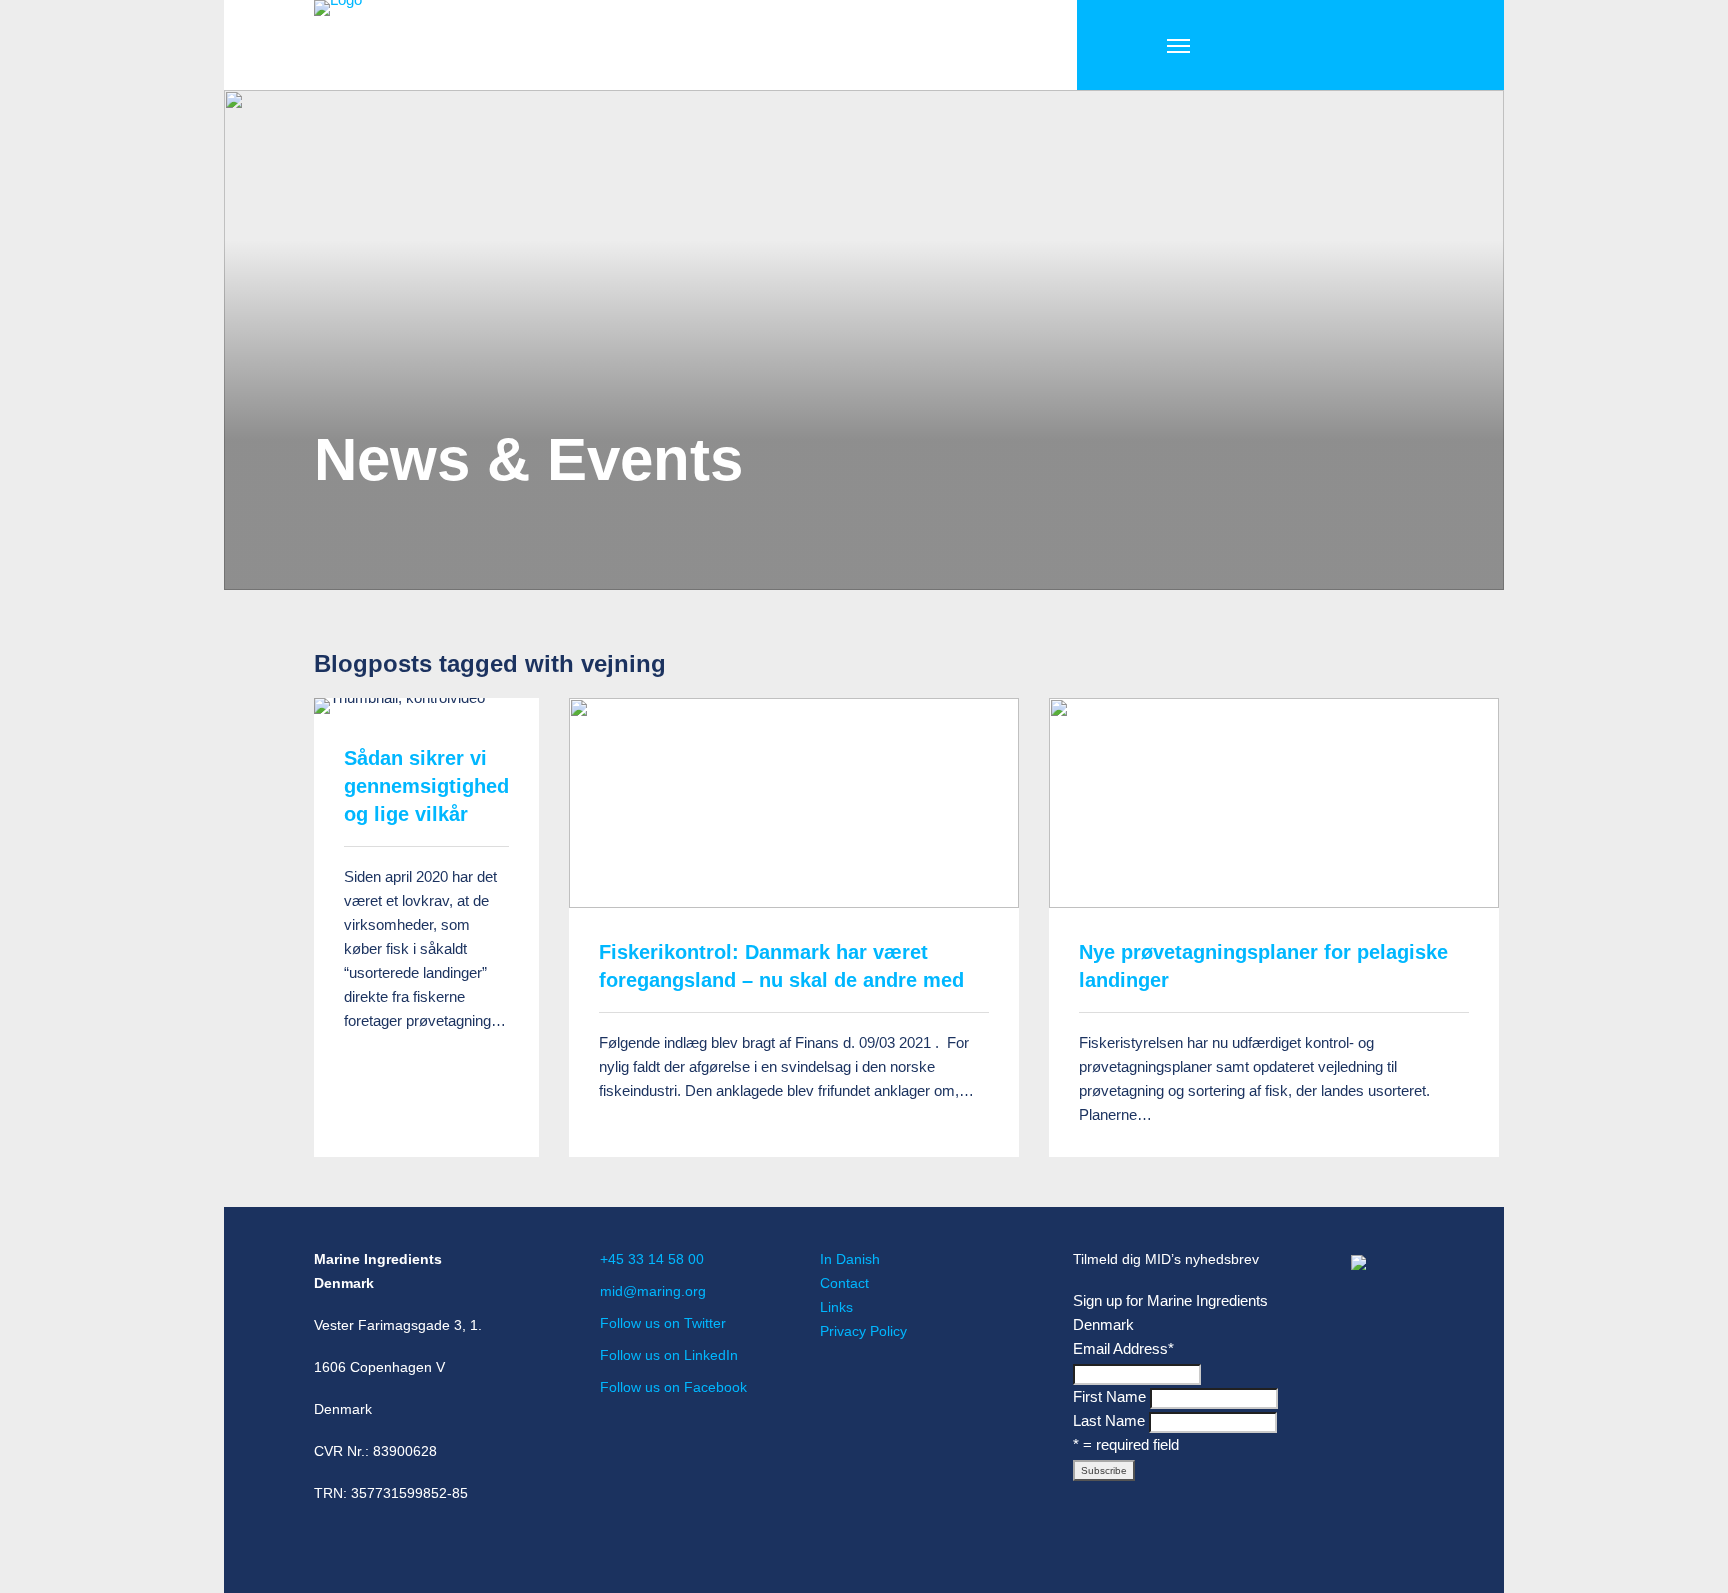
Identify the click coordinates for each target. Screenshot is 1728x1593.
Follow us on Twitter (663, 1323)
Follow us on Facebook (673, 1387)
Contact (844, 1283)
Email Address (1123, 1348)
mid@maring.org (653, 1291)
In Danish (850, 1259)
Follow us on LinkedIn (669, 1355)
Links (836, 1307)
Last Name (1109, 1420)
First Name (1109, 1396)
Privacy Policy (863, 1331)
